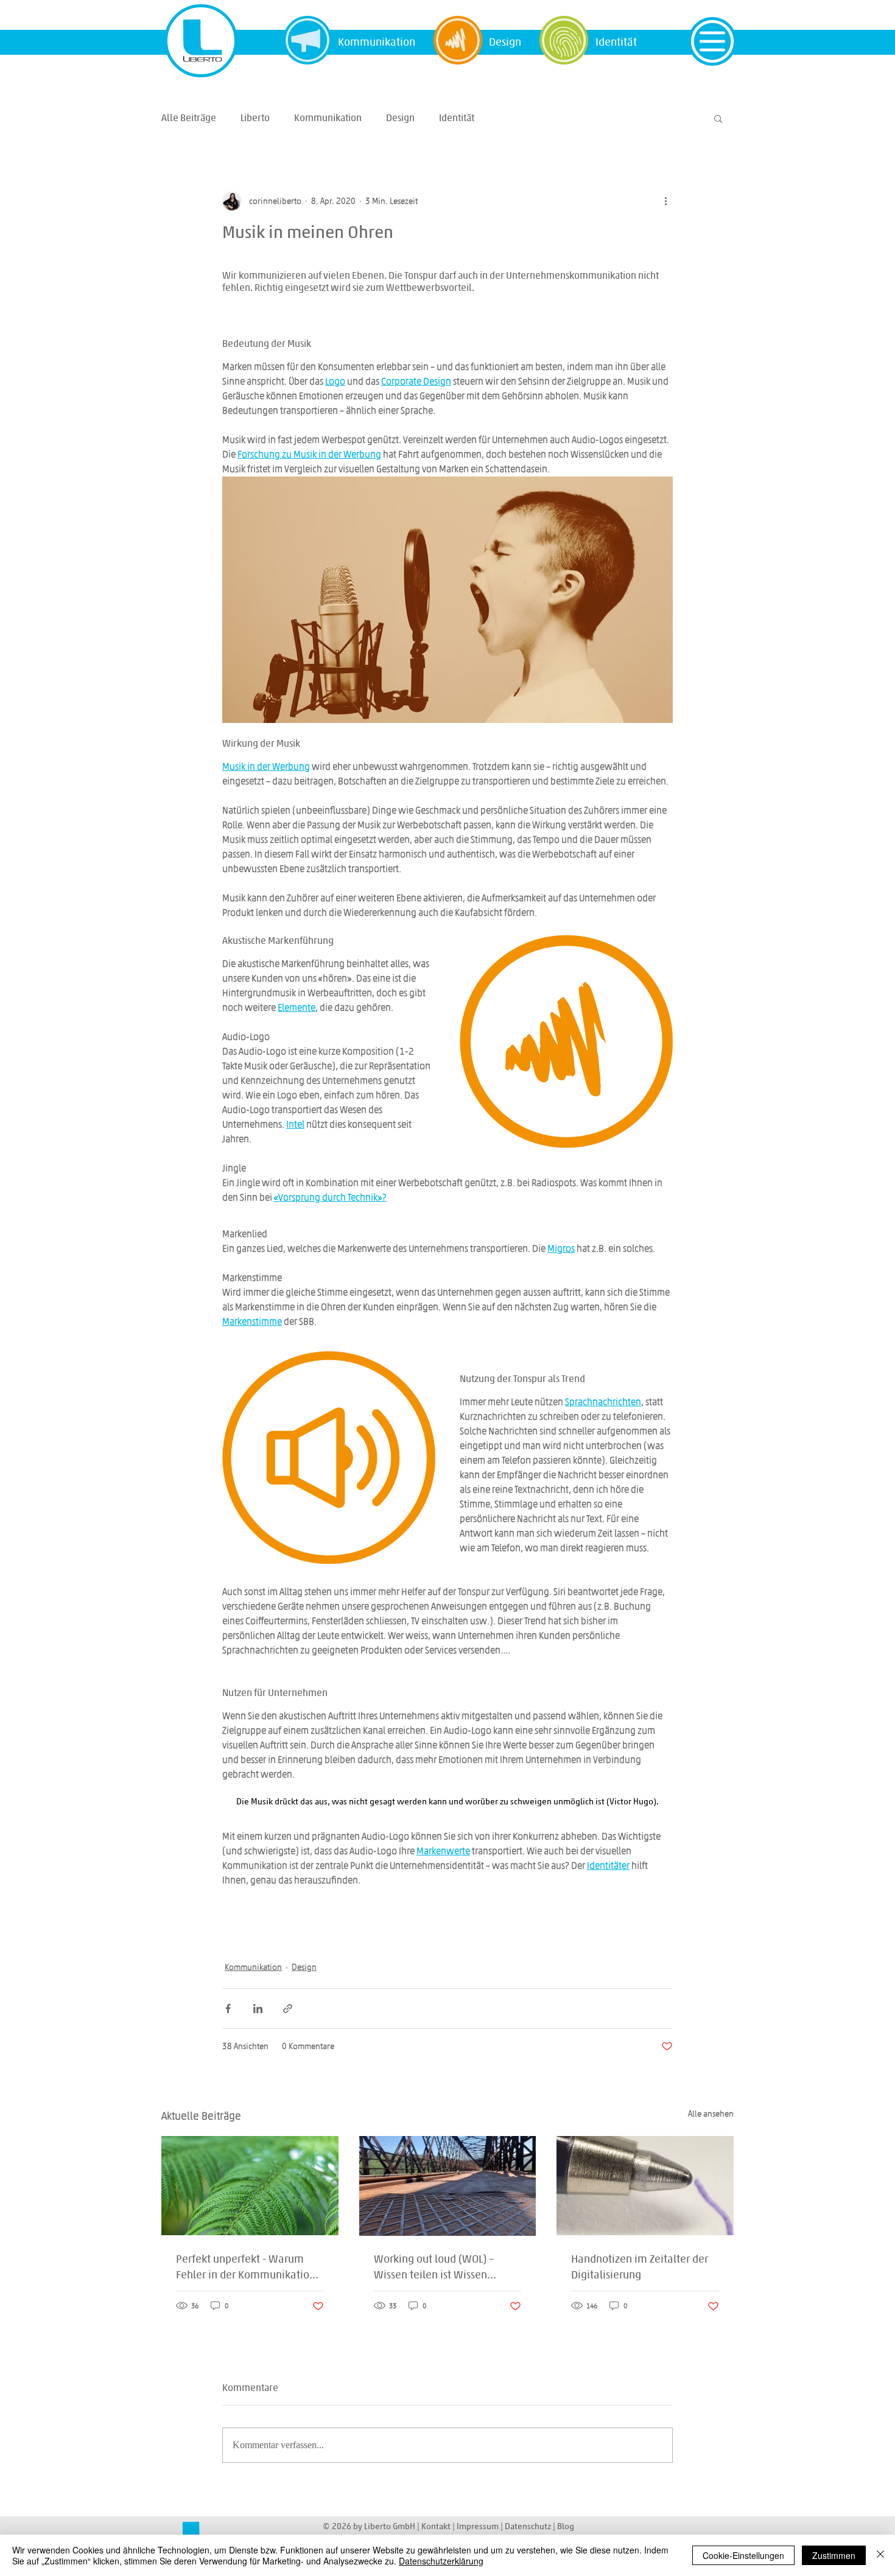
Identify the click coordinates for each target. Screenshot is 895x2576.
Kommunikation (328, 118)
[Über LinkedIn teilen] (258, 2009)
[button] (712, 41)
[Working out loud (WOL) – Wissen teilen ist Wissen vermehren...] (448, 2186)
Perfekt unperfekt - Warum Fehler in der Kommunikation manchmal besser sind (246, 2267)
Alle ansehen (711, 2114)
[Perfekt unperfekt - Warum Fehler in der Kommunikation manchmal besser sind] (250, 2186)
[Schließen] (880, 2555)
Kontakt (436, 2526)
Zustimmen (834, 2555)
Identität (457, 118)
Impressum (479, 2526)
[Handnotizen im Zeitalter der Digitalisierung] (645, 2186)
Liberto (255, 118)
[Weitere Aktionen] (665, 201)
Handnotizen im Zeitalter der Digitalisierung (640, 2266)
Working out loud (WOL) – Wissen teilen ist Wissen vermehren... (434, 2267)
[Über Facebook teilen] (228, 2009)
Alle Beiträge (189, 118)
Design (400, 118)
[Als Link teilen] (288, 2009)
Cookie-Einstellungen (743, 2555)
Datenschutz (529, 2526)
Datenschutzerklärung (441, 2561)
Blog (566, 2526)
